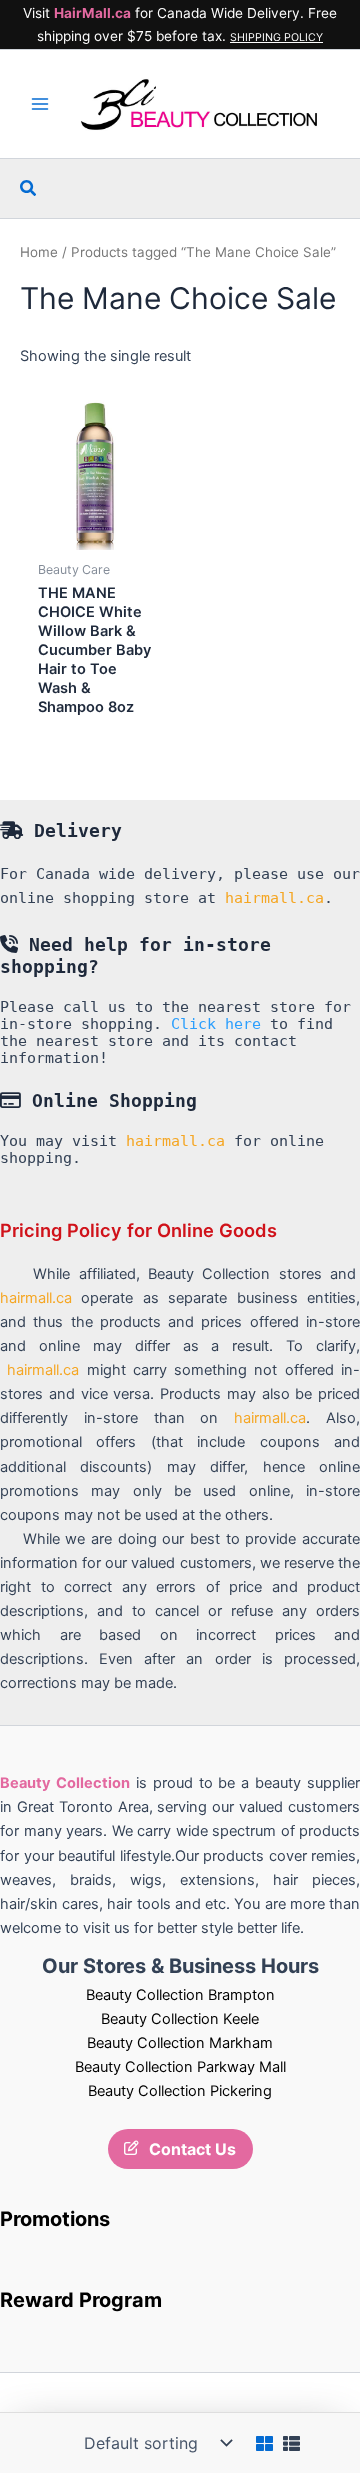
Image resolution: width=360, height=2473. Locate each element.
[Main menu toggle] (40, 104)
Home (39, 252)
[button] (29, 188)
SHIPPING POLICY (276, 37)
